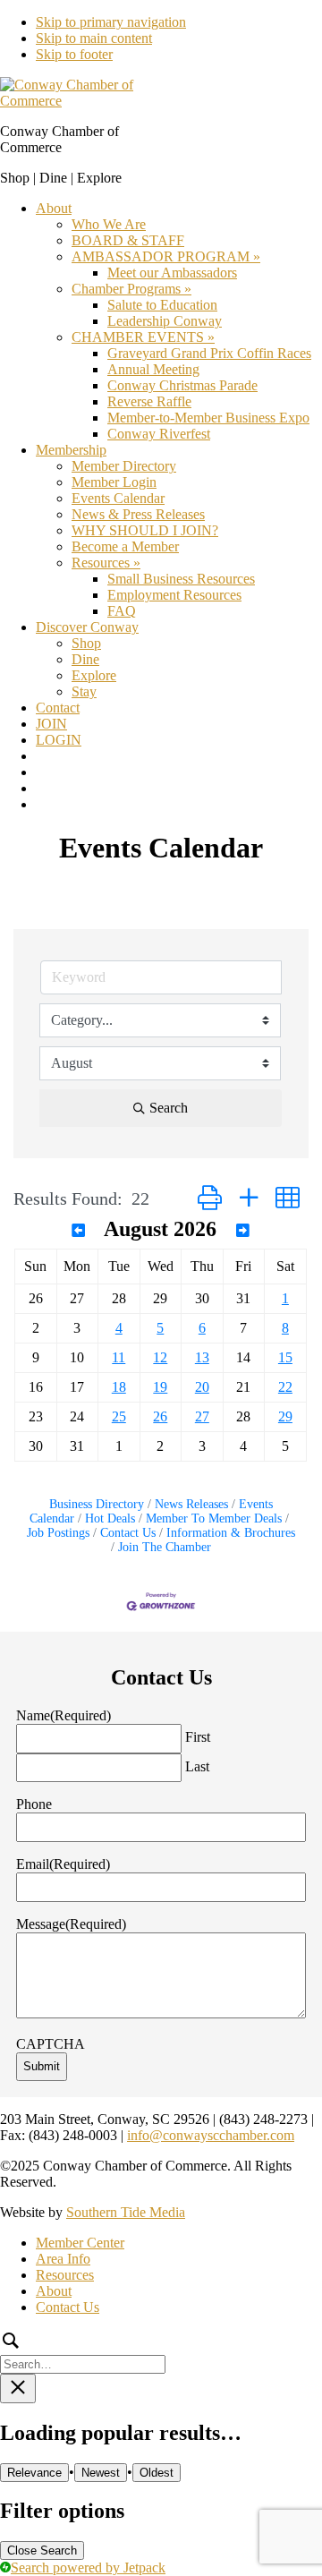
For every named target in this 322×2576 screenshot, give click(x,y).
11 (119, 1357)
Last (197, 1766)
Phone (34, 1804)
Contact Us (128, 1533)
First (198, 1737)
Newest (101, 2473)
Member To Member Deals (214, 1518)
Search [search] (169, 1108)
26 (160, 1416)
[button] (210, 1199)
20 (202, 1387)
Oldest (157, 2473)
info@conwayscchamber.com (211, 2135)
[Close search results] (18, 2388)
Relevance (34, 2473)
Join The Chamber (165, 1547)
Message (71, 1924)
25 (119, 1416)
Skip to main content (94, 38)
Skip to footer (74, 54)
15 (285, 1357)
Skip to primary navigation (111, 22)
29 (285, 1416)
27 (202, 1416)
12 (160, 1357)
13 (202, 1357)
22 (285, 1387)
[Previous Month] (78, 1231)
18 (119, 1387)
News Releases (191, 1504)
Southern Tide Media (126, 2212)
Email (63, 1864)
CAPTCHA (51, 2044)
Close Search (42, 2550)
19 (160, 1387)
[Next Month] (243, 1231)
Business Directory (97, 1504)
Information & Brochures (231, 1533)
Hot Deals (110, 1518)
